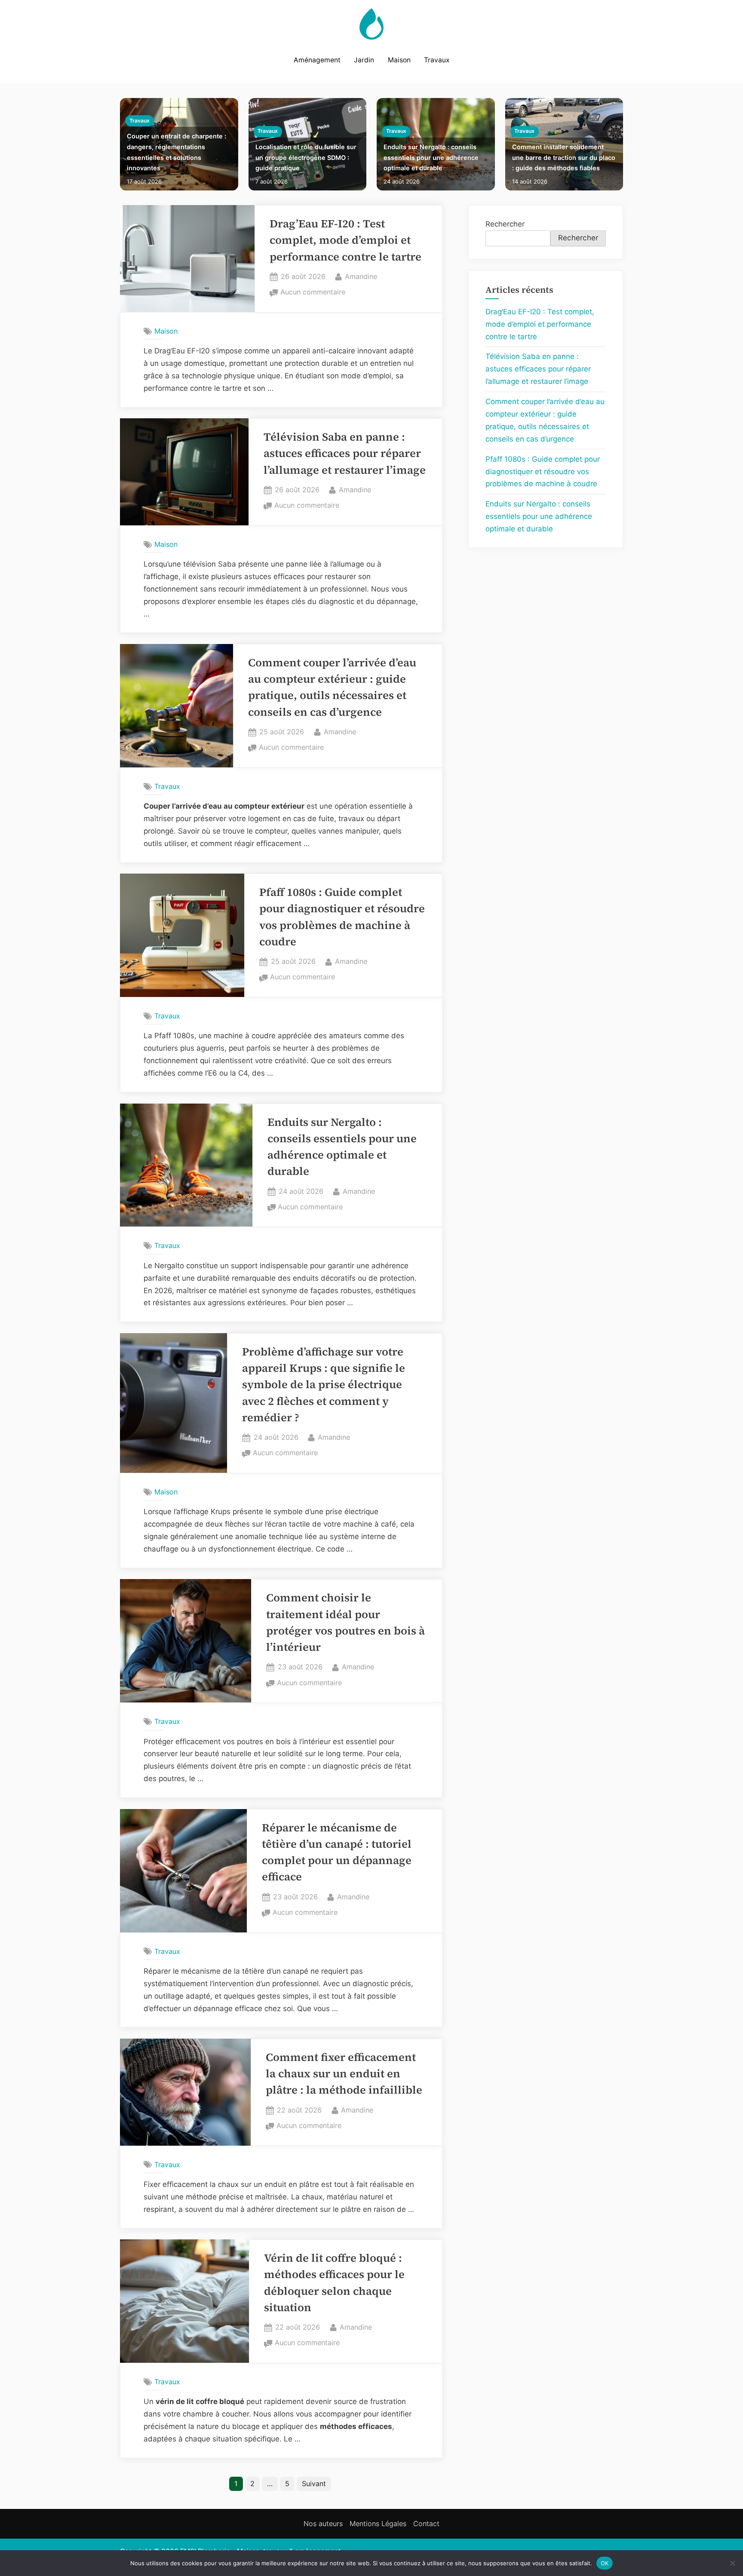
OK (605, 2563)
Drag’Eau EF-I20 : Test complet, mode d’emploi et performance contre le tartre (345, 240)
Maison (399, 60)
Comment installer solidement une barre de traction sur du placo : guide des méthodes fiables (564, 157)
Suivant (314, 2484)
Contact (426, 2524)
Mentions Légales (378, 2524)
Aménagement (317, 60)
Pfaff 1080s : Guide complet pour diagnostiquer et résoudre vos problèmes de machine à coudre (543, 472)
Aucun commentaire (313, 293)
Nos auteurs (323, 2524)
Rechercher (505, 224)
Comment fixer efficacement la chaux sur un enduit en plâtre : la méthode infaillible (344, 2074)
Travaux (437, 60)
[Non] (732, 2563)
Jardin (364, 60)
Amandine (361, 276)
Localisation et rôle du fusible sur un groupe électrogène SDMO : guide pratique (306, 157)
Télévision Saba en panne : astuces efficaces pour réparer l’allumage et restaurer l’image (345, 454)
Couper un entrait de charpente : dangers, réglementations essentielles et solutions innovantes (177, 152)
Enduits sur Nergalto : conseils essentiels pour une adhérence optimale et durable (431, 157)
